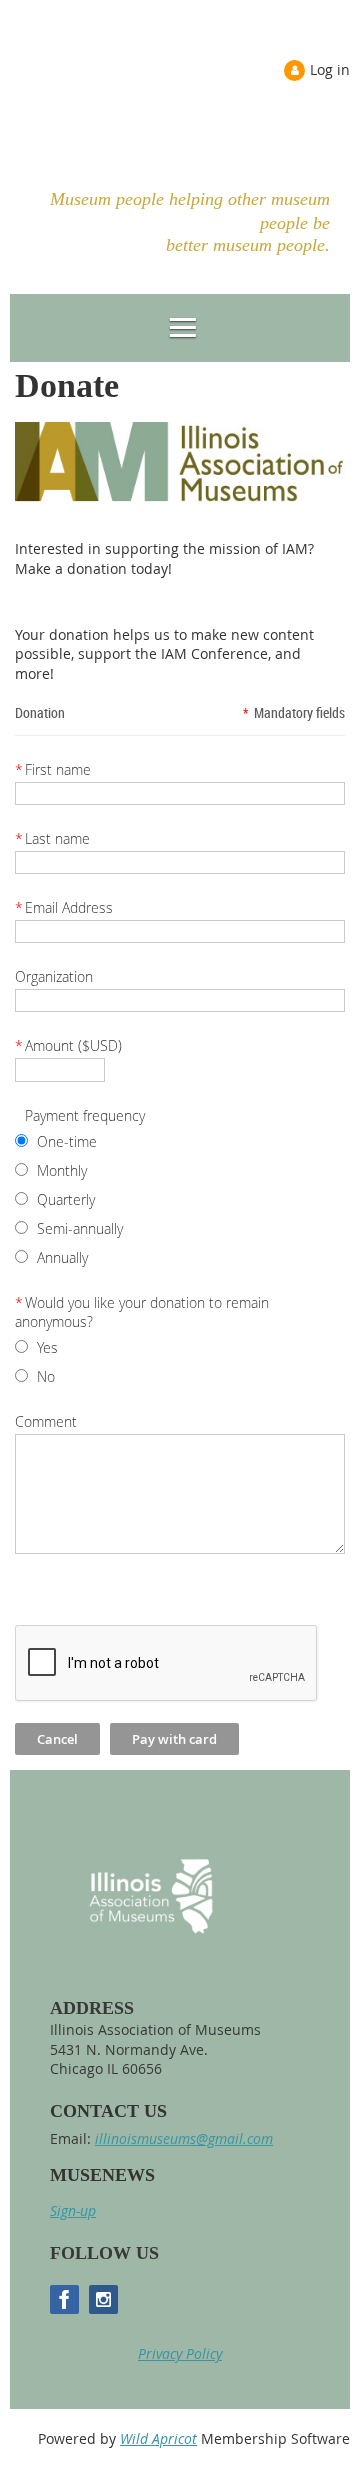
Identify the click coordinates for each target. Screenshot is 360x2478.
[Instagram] (103, 2299)
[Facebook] (64, 2299)
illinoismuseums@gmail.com (184, 2138)
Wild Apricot (158, 2438)
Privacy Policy (180, 2353)
